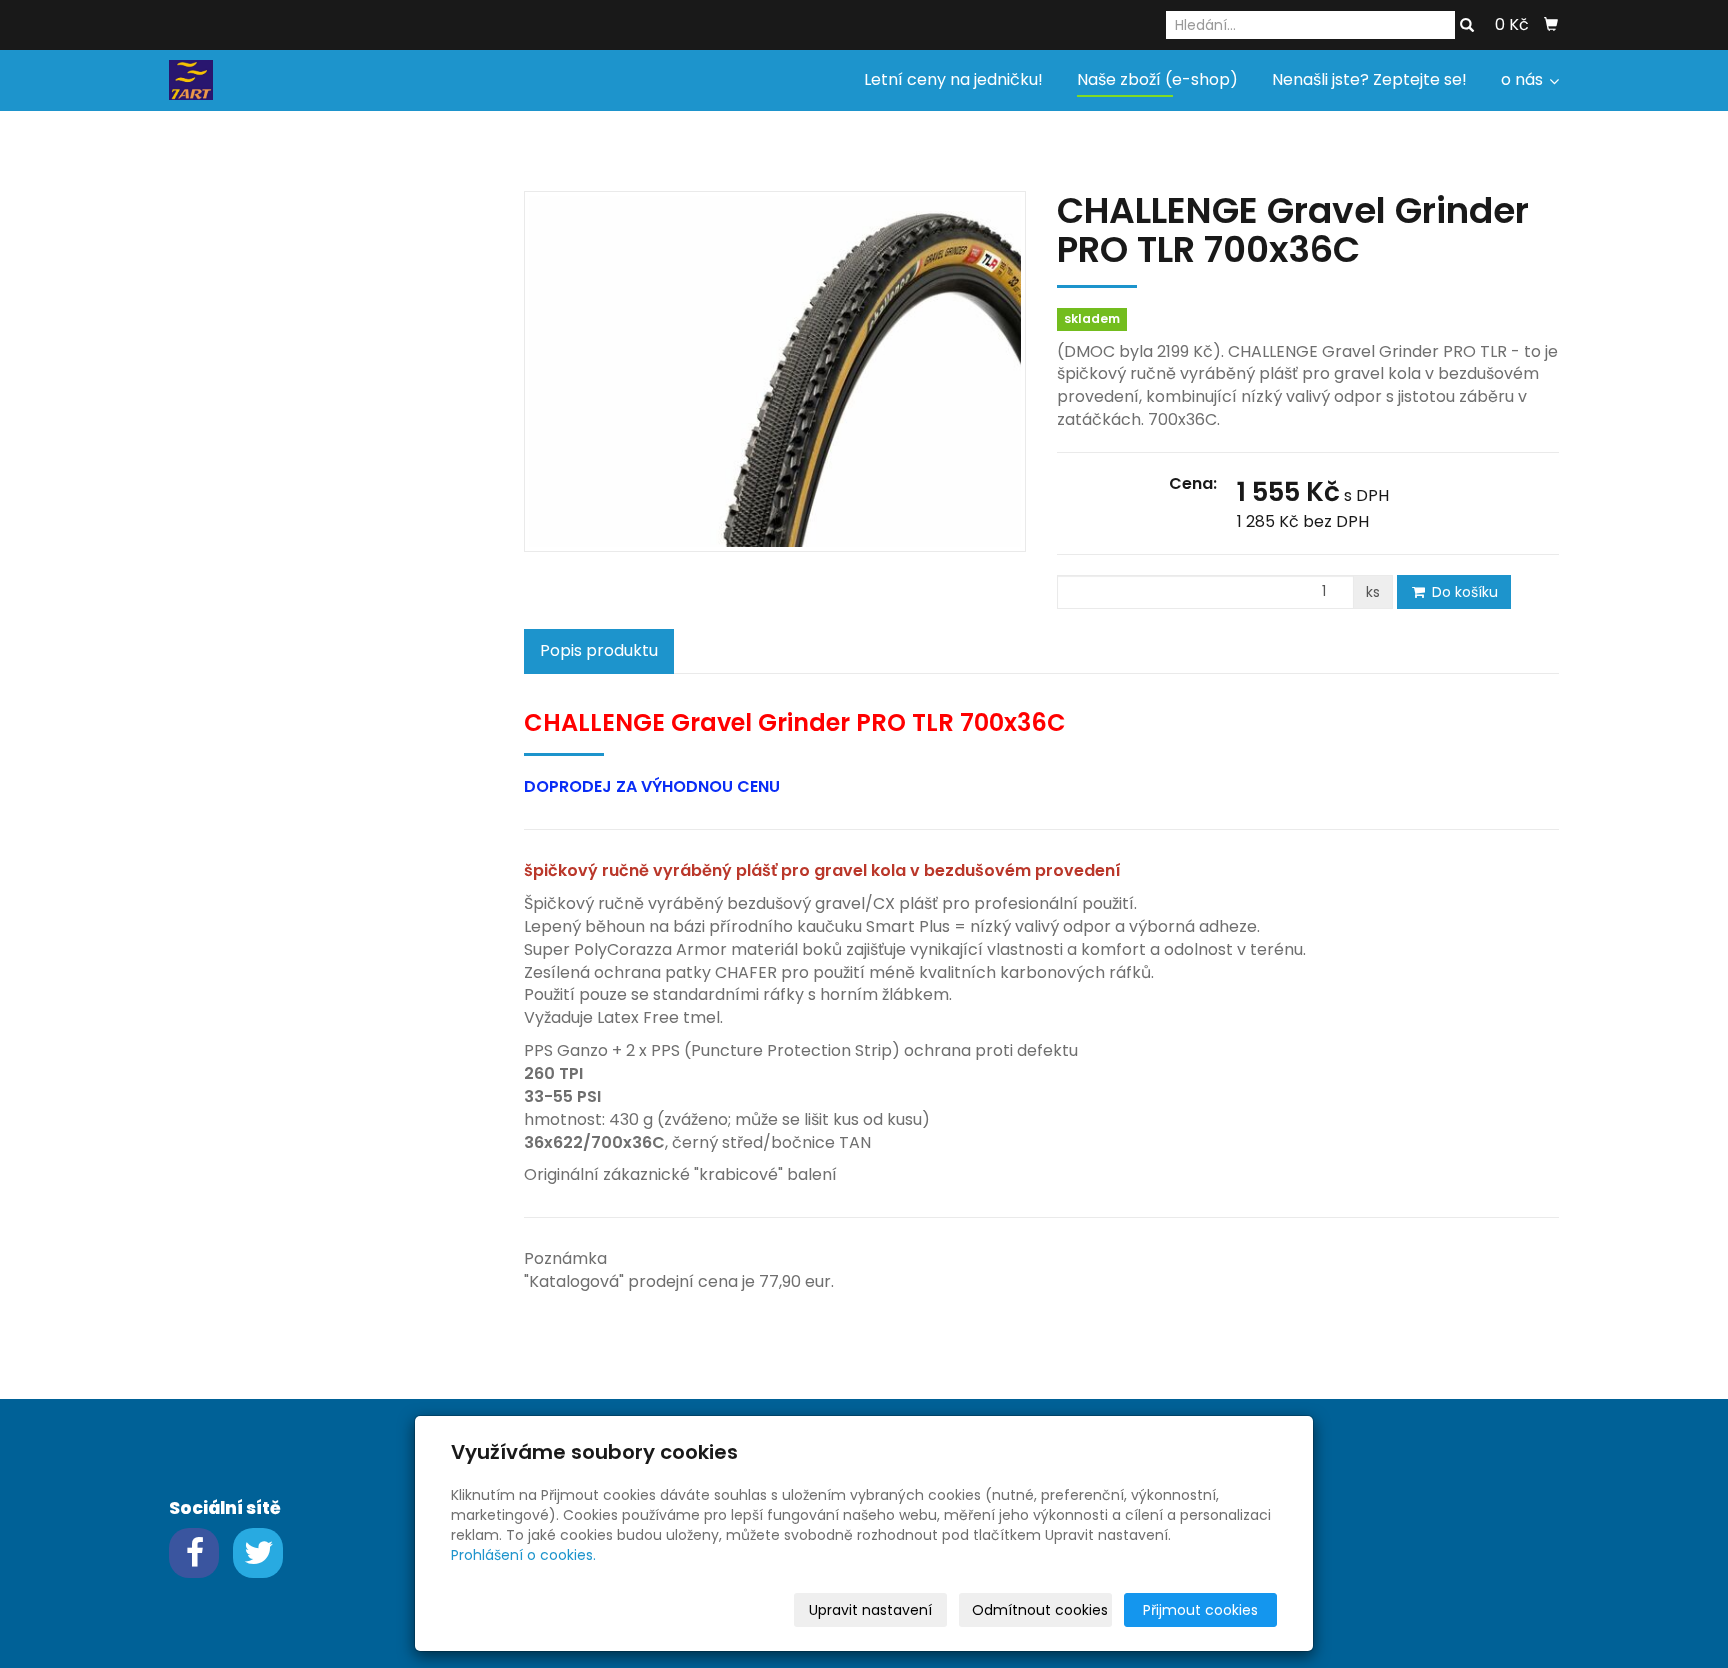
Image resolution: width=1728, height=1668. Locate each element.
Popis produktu (599, 650)
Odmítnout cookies (1040, 1610)
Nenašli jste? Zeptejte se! (1369, 79)
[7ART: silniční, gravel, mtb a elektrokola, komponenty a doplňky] (191, 78)
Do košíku (1463, 592)
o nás (1524, 79)
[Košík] (1551, 25)
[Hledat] (1467, 26)
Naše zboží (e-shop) (1157, 79)
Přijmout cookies (1200, 1610)
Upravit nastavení (870, 1610)
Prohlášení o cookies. (523, 1555)
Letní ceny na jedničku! (953, 79)
